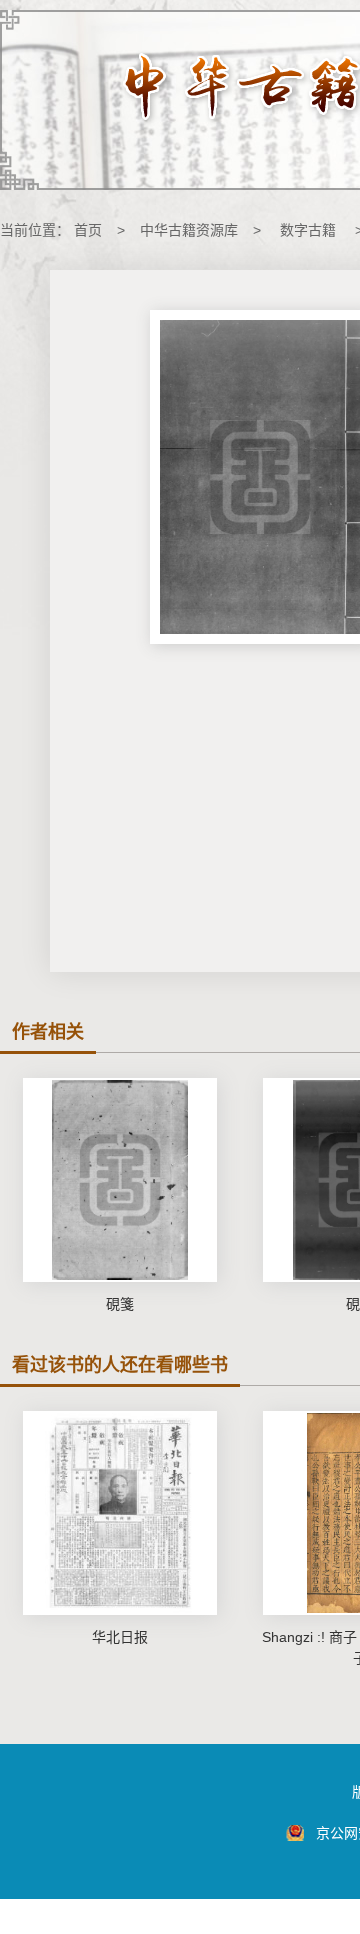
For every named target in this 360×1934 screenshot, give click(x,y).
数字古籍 (308, 230)
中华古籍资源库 (189, 230)
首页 (88, 230)
